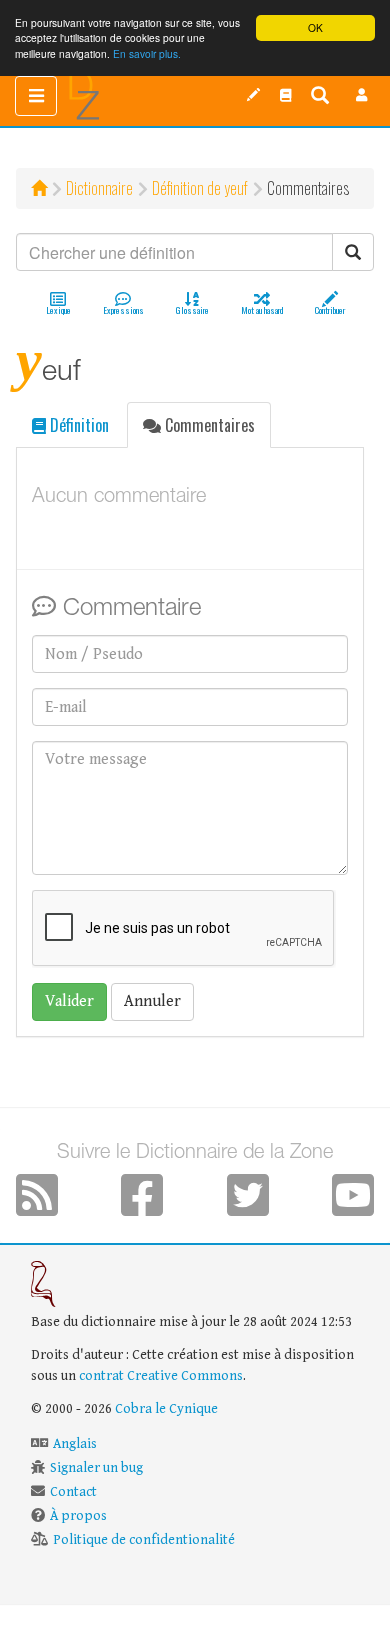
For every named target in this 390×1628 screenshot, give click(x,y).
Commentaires (208, 425)
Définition (77, 425)
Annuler (152, 1001)
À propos (78, 1516)
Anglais (75, 1444)
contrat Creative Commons (161, 1376)
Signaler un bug (96, 1468)
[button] (362, 95)
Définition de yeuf (200, 188)
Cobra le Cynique (166, 1409)
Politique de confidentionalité (144, 1540)
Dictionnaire (99, 188)
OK (315, 27)
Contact (73, 1492)
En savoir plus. (147, 53)
